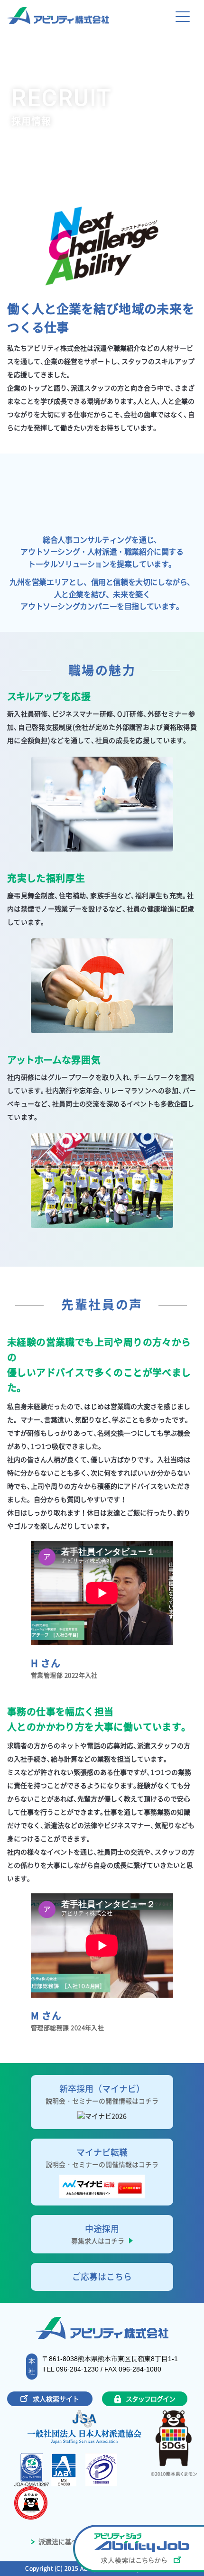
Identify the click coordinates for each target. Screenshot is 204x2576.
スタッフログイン (150, 2399)
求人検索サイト (56, 2399)
